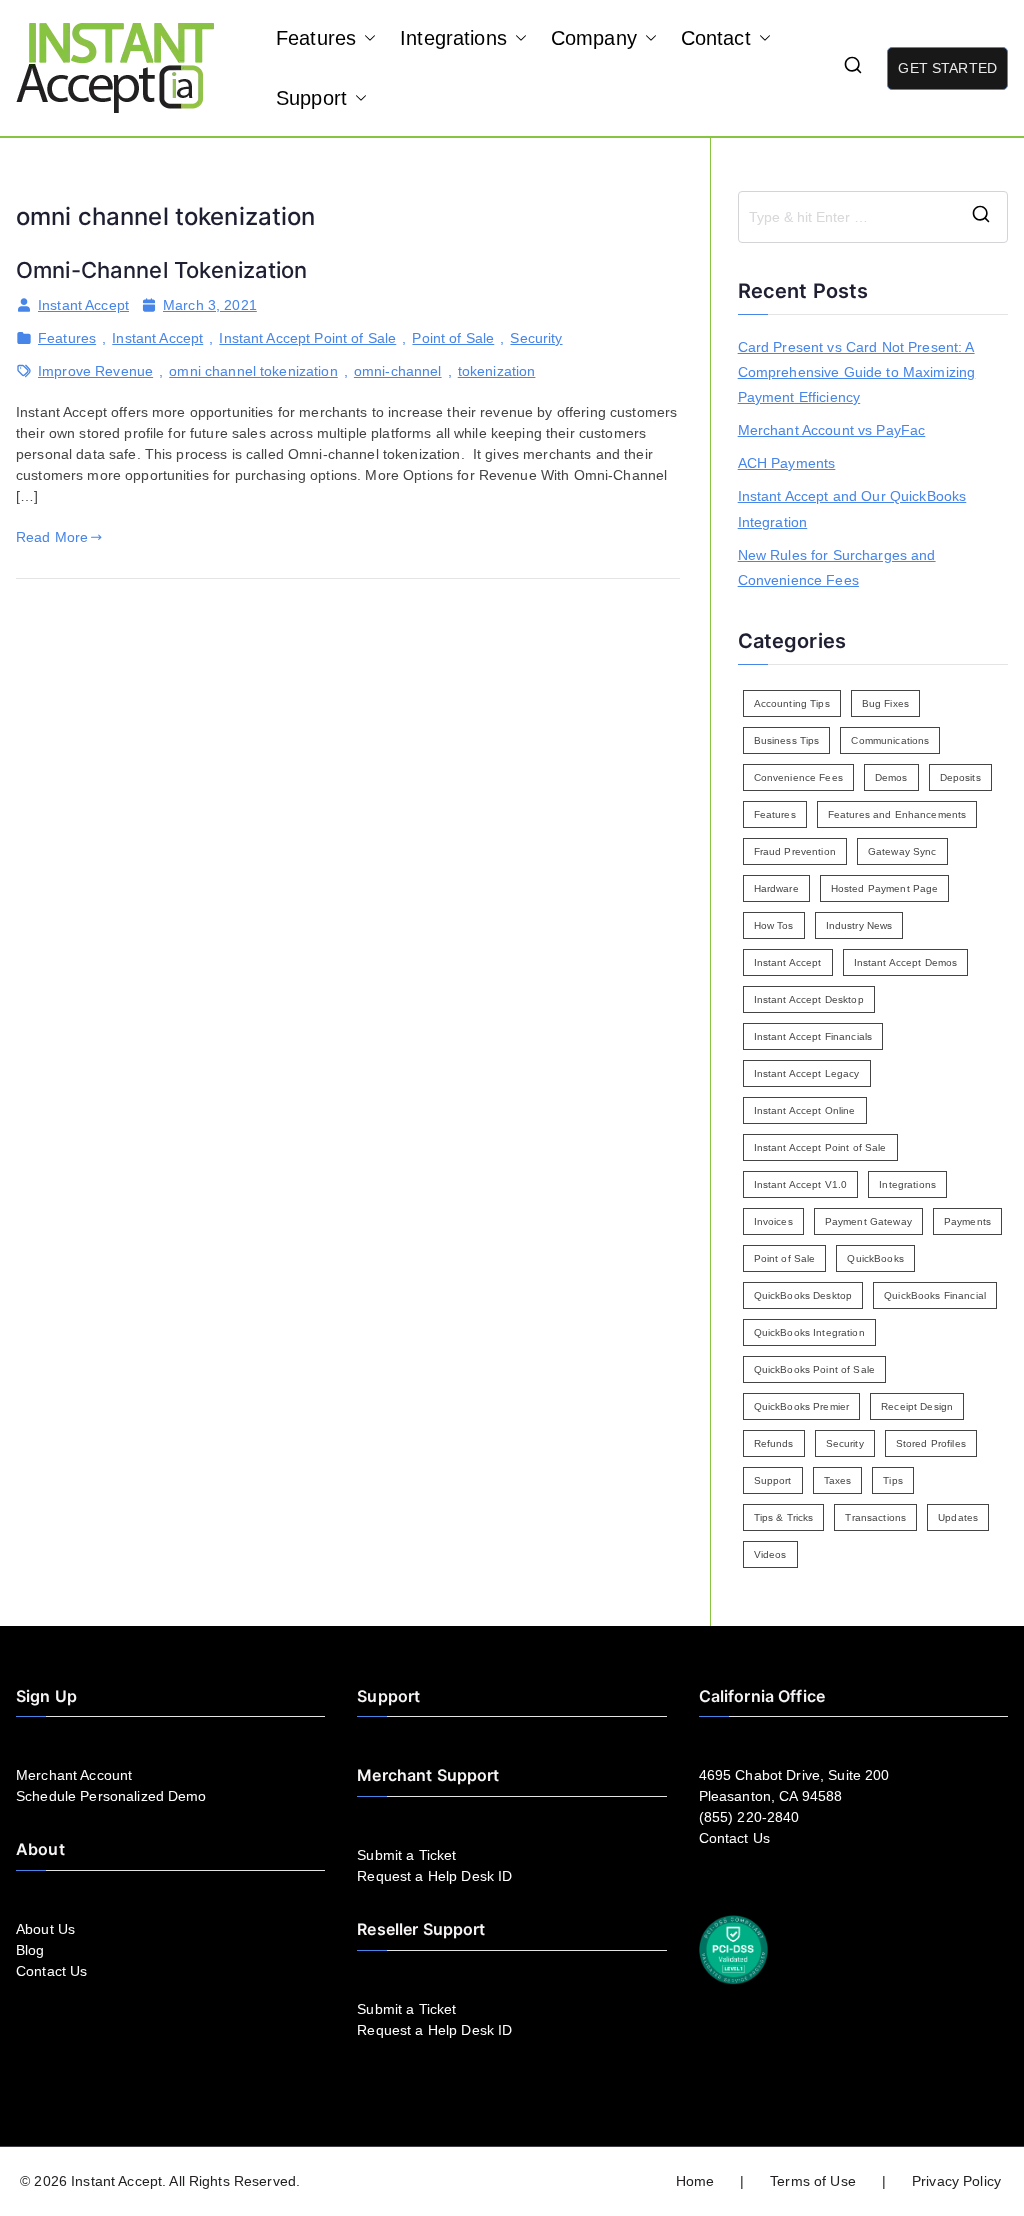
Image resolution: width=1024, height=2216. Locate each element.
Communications (890, 740)
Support (311, 98)
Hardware (776, 888)
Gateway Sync (902, 851)
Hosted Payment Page (885, 888)
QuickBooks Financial (935, 1295)
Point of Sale (453, 338)
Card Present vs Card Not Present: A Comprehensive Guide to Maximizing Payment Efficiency (857, 372)
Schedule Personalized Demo (111, 1796)
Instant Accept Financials (813, 1036)
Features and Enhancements (897, 814)
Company (594, 38)
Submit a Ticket (406, 1855)
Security (536, 338)
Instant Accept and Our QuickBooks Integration (852, 508)
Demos (891, 777)
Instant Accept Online (805, 1110)
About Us (45, 1929)
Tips (893, 1480)
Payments (967, 1221)
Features (316, 38)
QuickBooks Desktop (803, 1295)
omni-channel (398, 371)
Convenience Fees (798, 777)
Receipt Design (917, 1406)
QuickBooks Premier (802, 1406)
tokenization (497, 371)
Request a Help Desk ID (434, 1876)
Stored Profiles (931, 1443)
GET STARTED (947, 68)
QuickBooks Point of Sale (814, 1369)
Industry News (859, 925)
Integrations (453, 38)
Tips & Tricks (784, 1517)
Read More (52, 537)
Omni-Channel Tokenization (162, 270)
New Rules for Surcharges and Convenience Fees (837, 567)
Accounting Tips (792, 703)
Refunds (774, 1443)
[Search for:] (873, 217)
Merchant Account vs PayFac (832, 430)
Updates (958, 1517)
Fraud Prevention (795, 851)
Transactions (875, 1517)
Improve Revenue (95, 371)
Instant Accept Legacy (807, 1073)
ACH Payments (787, 463)
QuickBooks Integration (809, 1332)
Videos (770, 1554)
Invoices (773, 1221)
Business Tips (787, 740)
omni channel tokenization (253, 371)
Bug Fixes (885, 703)
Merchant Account (74, 1775)
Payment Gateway (868, 1221)
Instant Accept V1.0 (801, 1184)
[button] (366, 38)
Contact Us (51, 1971)
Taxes (838, 1480)
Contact (716, 38)
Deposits (960, 777)
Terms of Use (813, 2181)
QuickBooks (875, 1258)
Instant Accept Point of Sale (307, 338)
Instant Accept (83, 305)
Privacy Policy (956, 2181)
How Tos (774, 925)
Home (695, 2181)
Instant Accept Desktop (809, 999)
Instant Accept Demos (906, 962)
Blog (30, 1950)
